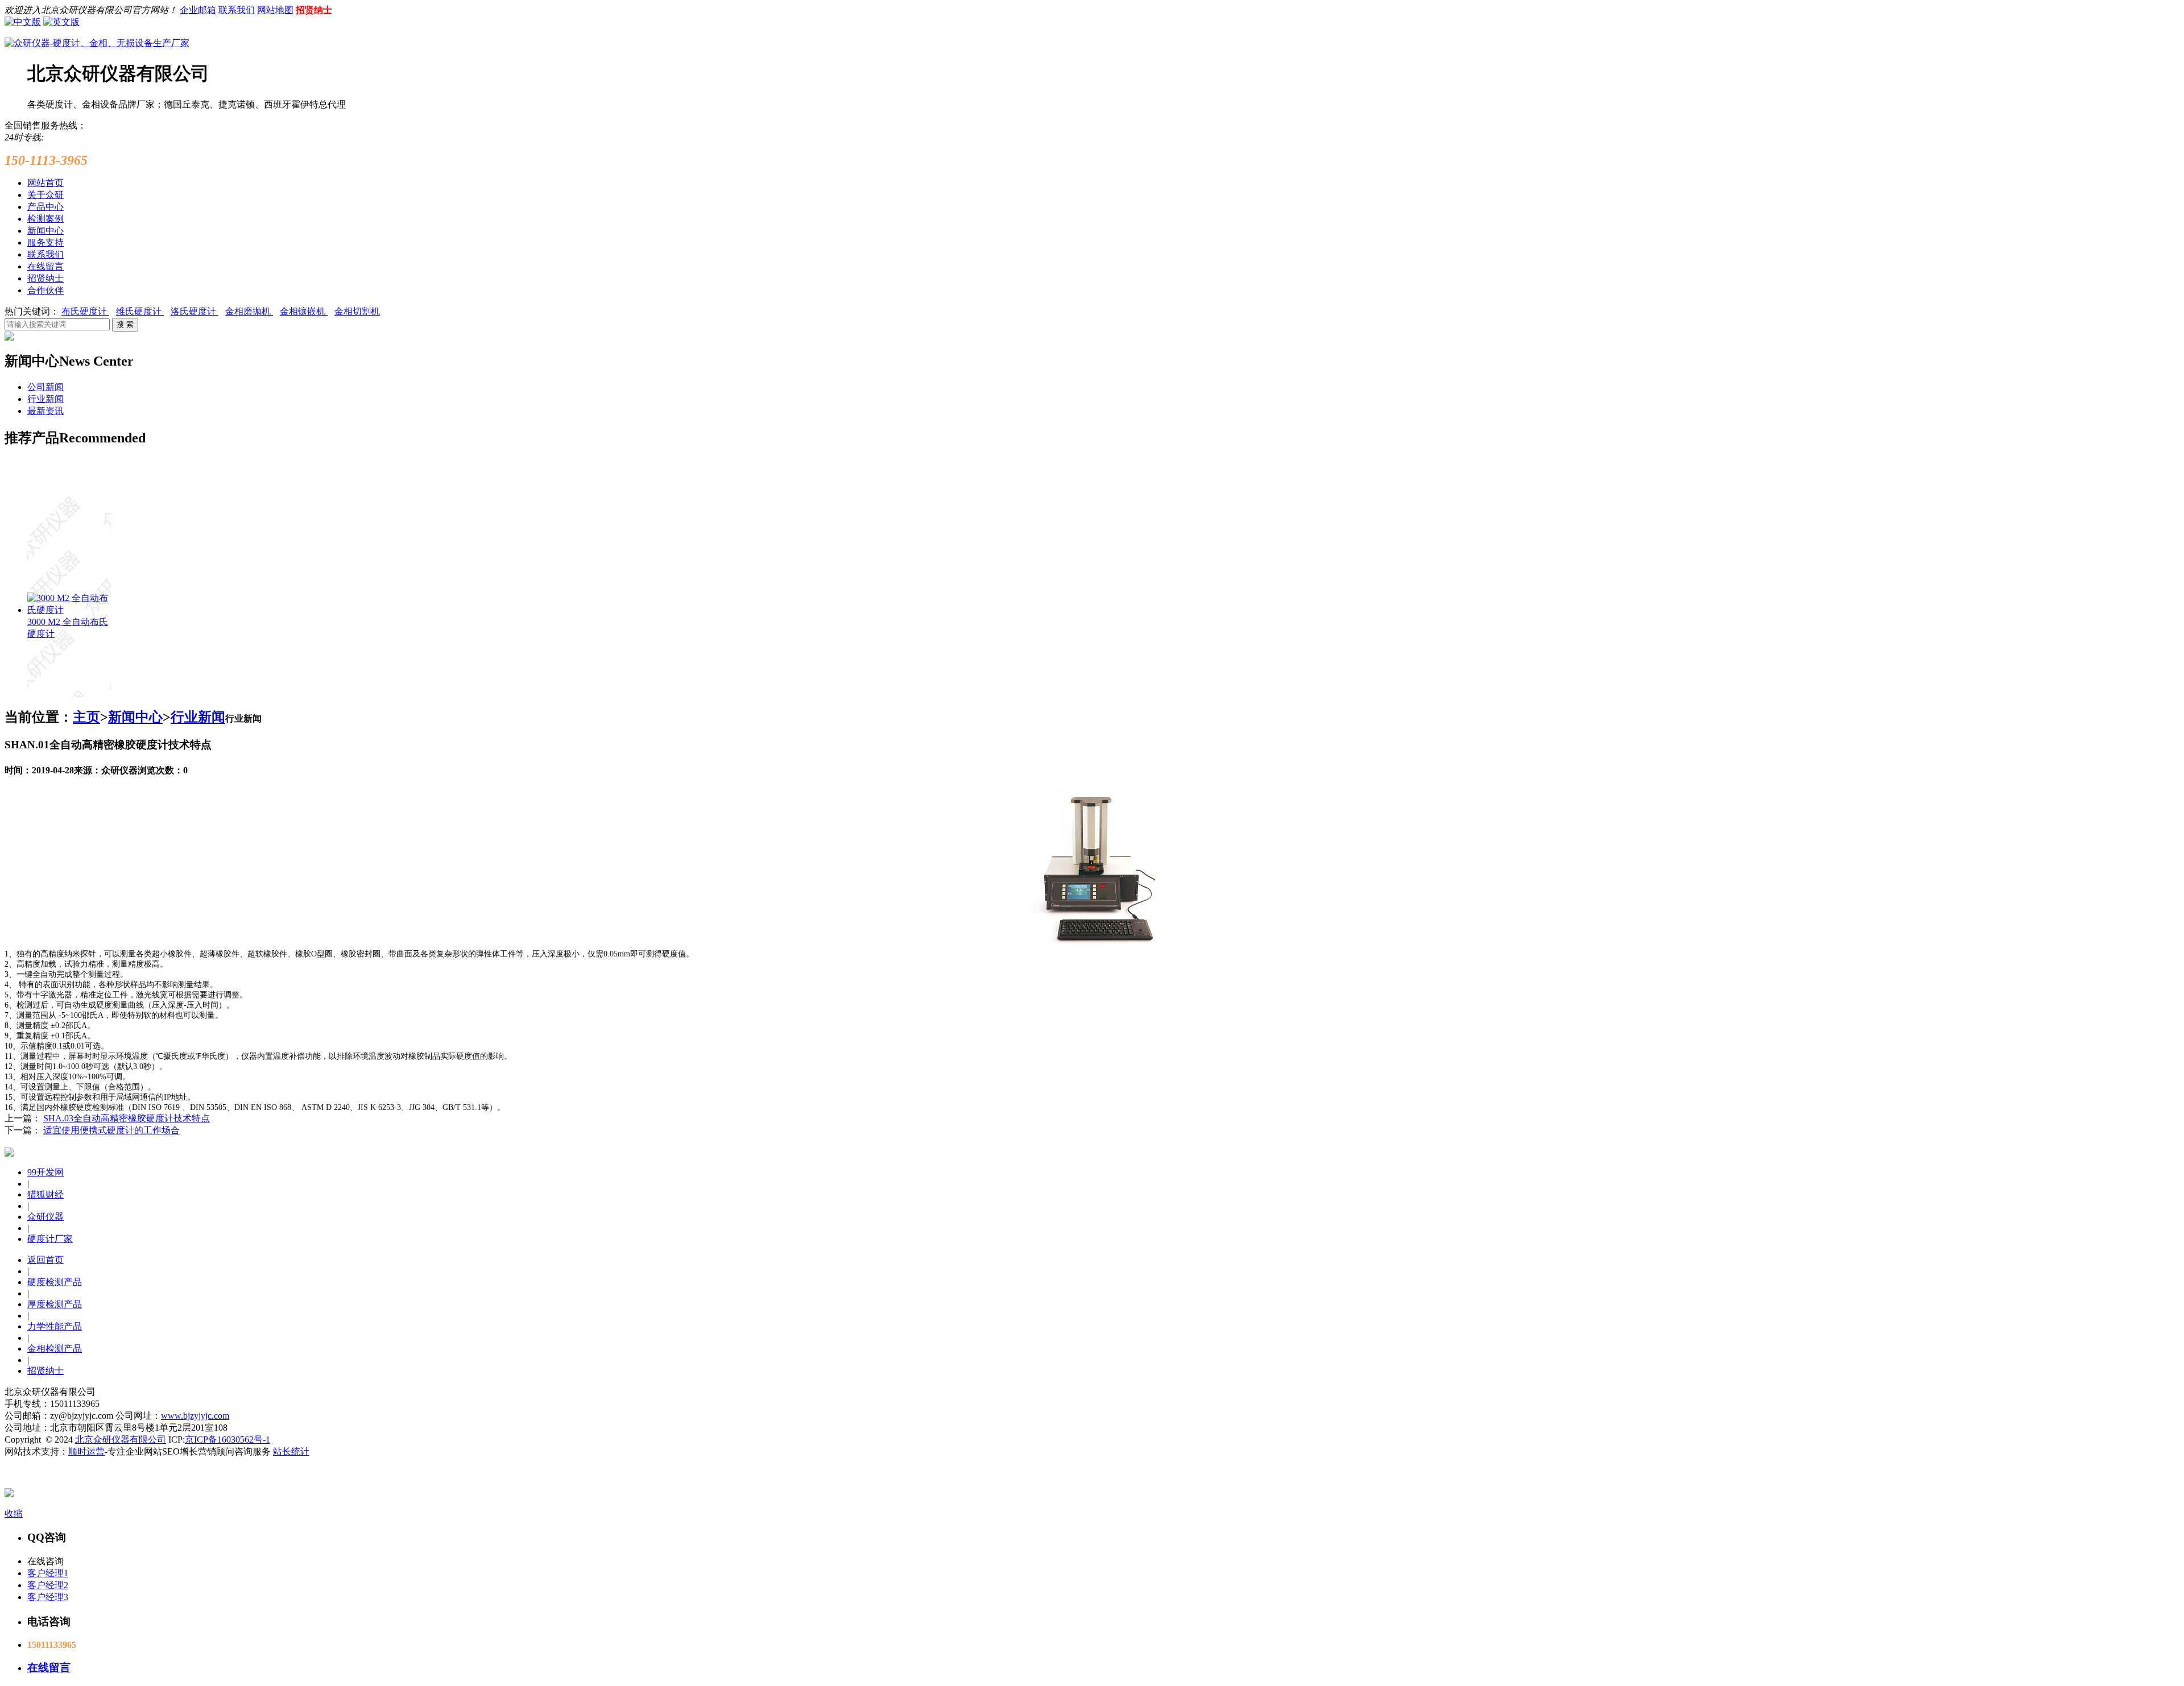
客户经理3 (48, 1597)
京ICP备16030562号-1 (227, 1439)
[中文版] (23, 21)
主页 (86, 717)
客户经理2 (48, 1585)
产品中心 (45, 207)
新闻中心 (45, 231)
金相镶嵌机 (304, 311)
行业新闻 (45, 399)
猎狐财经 (45, 1194)
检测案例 (45, 219)
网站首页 (45, 183)
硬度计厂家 (50, 1239)
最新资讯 (45, 411)
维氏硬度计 (140, 311)
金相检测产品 (55, 1349)
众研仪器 (45, 1217)
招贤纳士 (314, 10)
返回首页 (45, 1260)
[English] (61, 21)
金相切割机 (357, 311)
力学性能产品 (55, 1326)
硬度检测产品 (55, 1282)
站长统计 (291, 1451)
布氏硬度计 (85, 311)
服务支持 (45, 243)
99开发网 (45, 1172)
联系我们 (237, 10)
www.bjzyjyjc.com (195, 1416)
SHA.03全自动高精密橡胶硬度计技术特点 (127, 1118)
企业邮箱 (198, 10)
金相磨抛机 (249, 311)
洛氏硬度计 (195, 311)
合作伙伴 (45, 290)
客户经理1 (48, 1573)
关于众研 (45, 195)
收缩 (14, 1513)
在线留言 (45, 266)
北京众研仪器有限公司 (121, 1439)
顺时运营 (86, 1451)
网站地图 (275, 10)
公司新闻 (45, 387)
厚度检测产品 (55, 1304)
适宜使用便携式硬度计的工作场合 (111, 1130)
